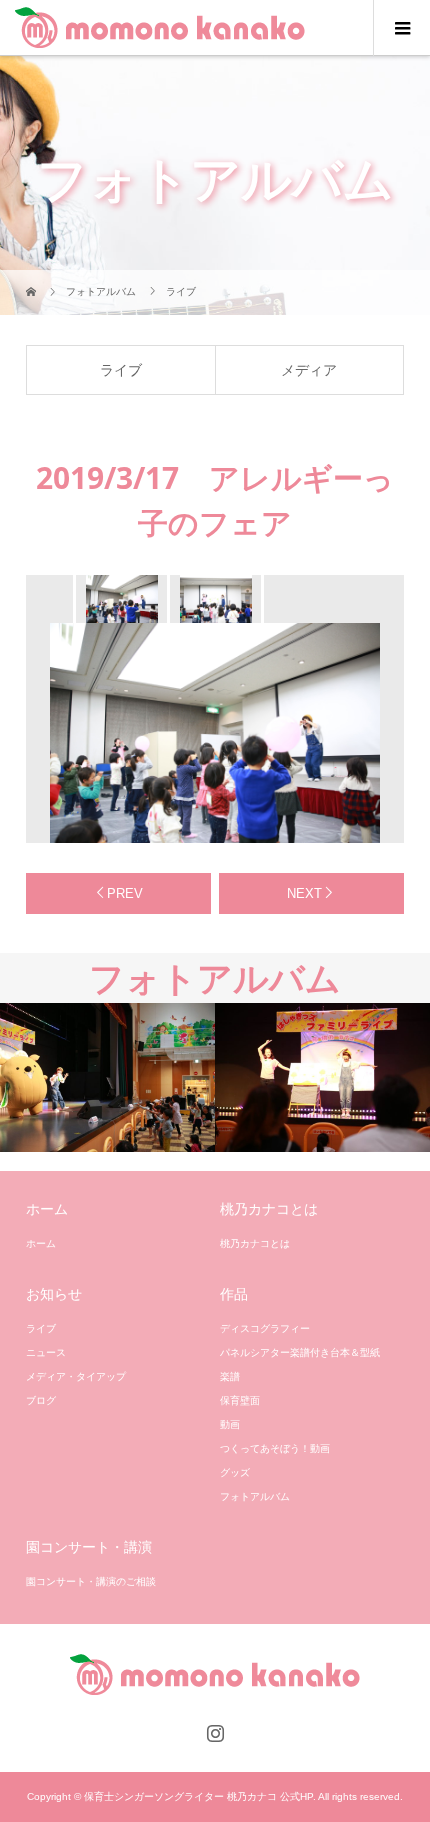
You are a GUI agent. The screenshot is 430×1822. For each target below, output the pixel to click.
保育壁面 (240, 1400)
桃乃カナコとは (255, 1243)
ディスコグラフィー (265, 1328)
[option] (120, 599)
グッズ (235, 1472)
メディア (309, 370)
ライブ (121, 370)
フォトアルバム (255, 1496)
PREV (125, 893)
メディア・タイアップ (76, 1376)
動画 (230, 1424)
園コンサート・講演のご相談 (91, 1581)
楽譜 (230, 1376)
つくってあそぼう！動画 (275, 1448)
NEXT (304, 893)
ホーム (41, 1243)
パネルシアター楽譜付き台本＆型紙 (300, 1352)
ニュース (46, 1352)
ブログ (41, 1400)
